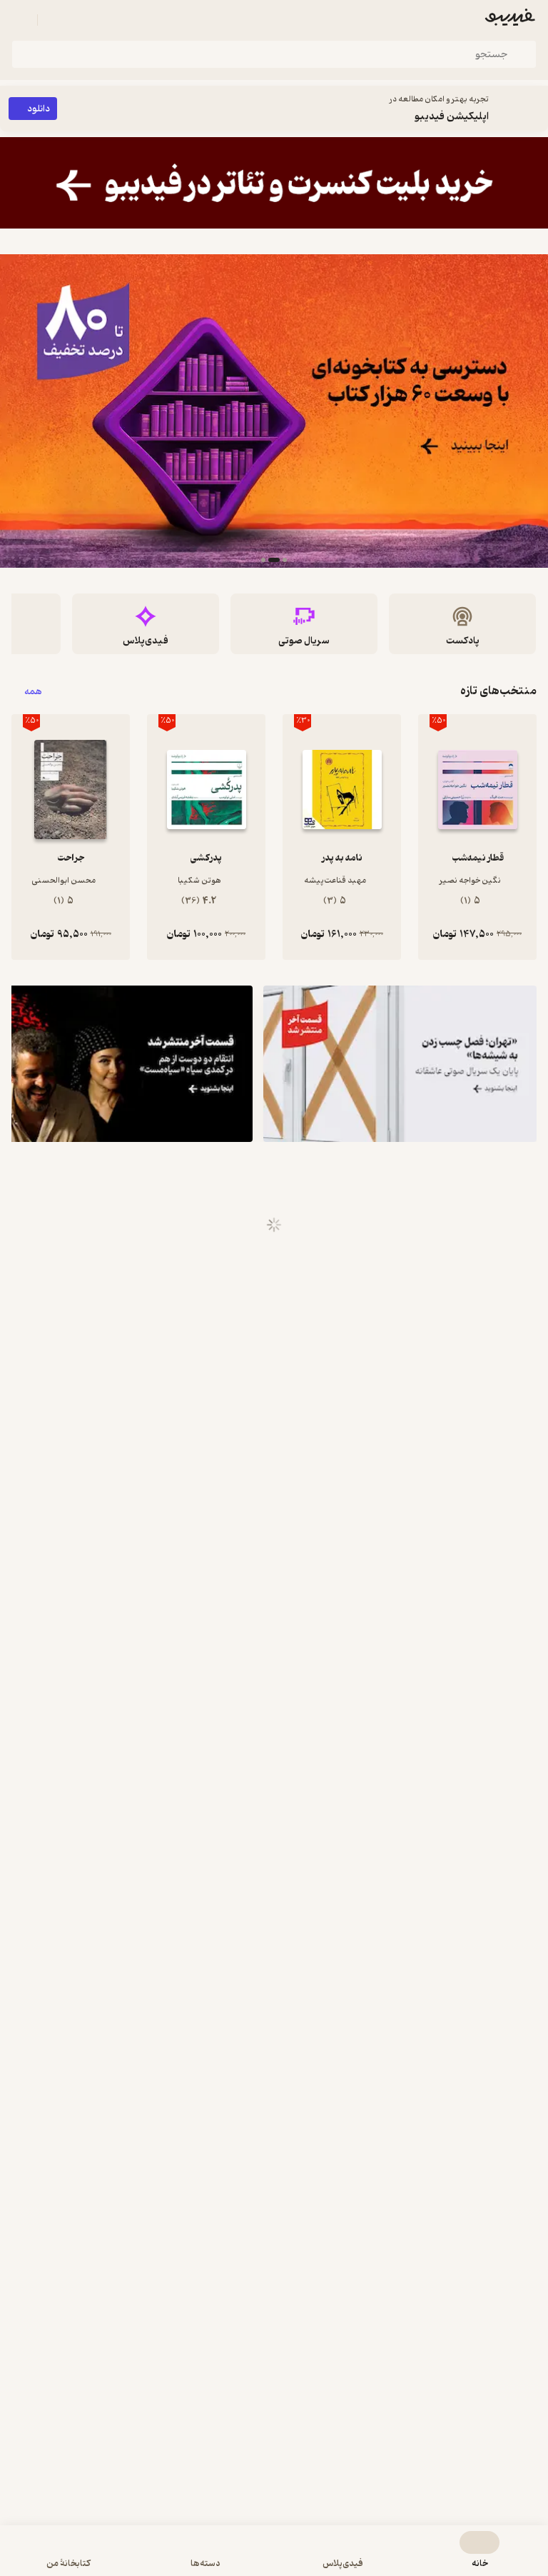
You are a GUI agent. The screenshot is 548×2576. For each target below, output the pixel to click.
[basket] (55, 20)
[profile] (20, 20)
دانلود (39, 109)
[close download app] (534, 109)
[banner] (274, 183)
